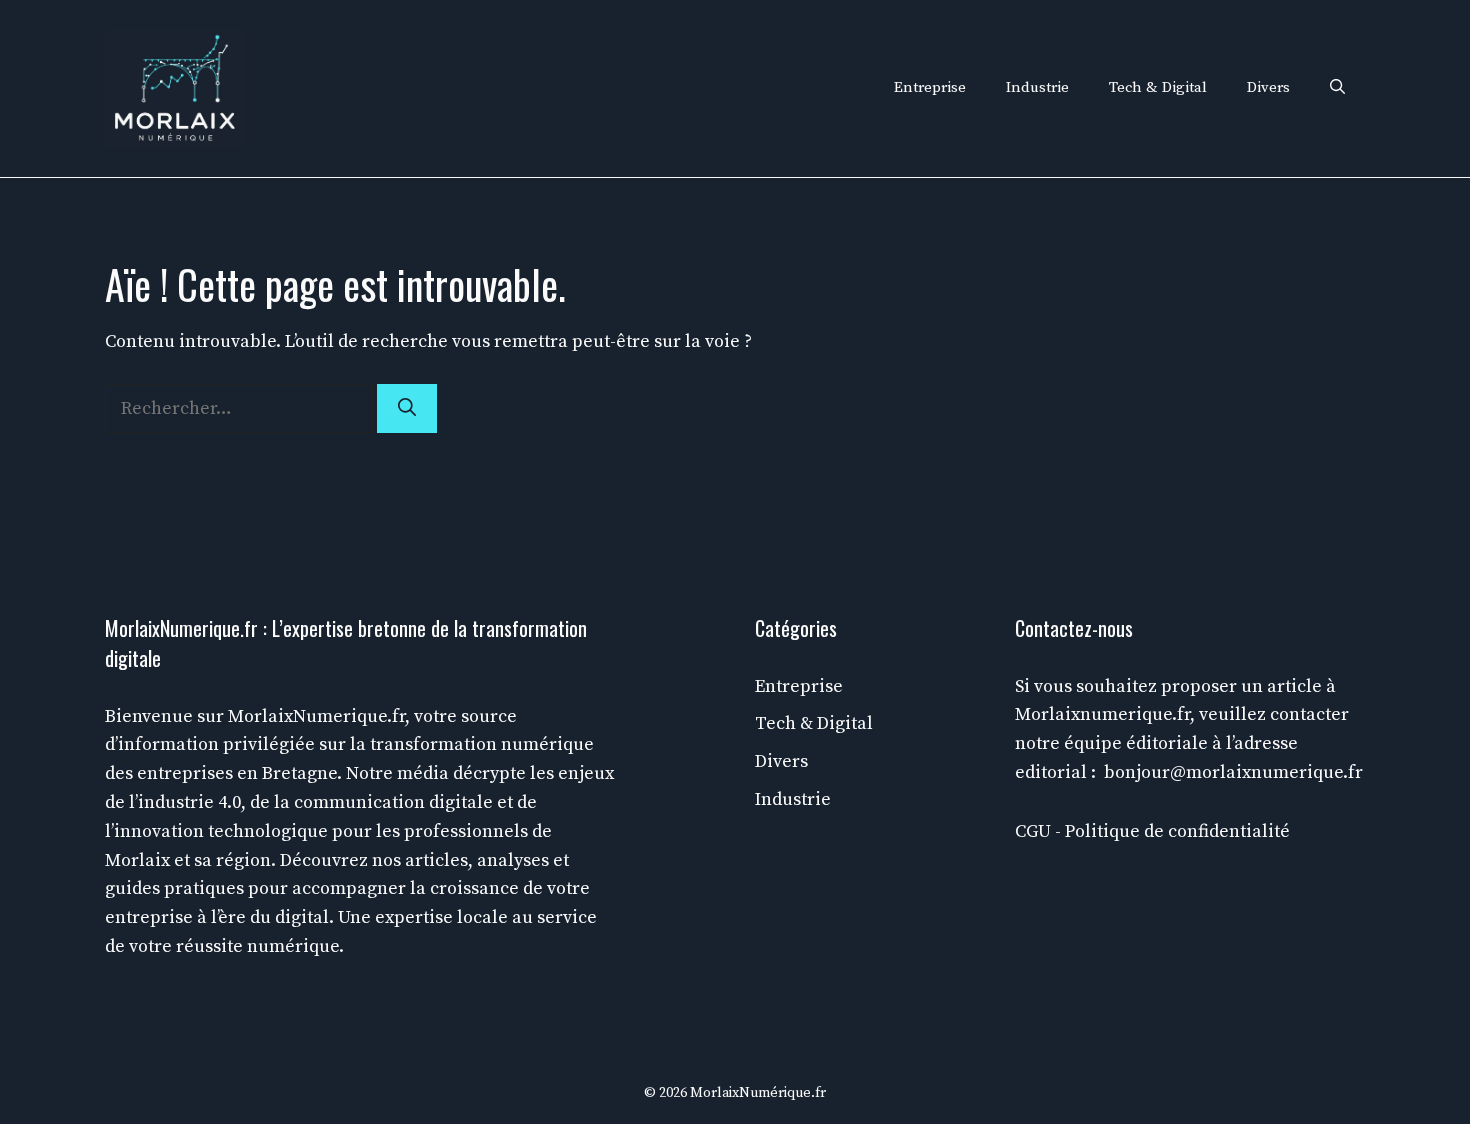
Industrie (1037, 87)
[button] (1337, 88)
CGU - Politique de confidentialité (1152, 831)
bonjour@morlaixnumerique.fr (1233, 772)
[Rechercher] (407, 408)
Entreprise (930, 87)
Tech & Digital (1158, 87)
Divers (1268, 87)
